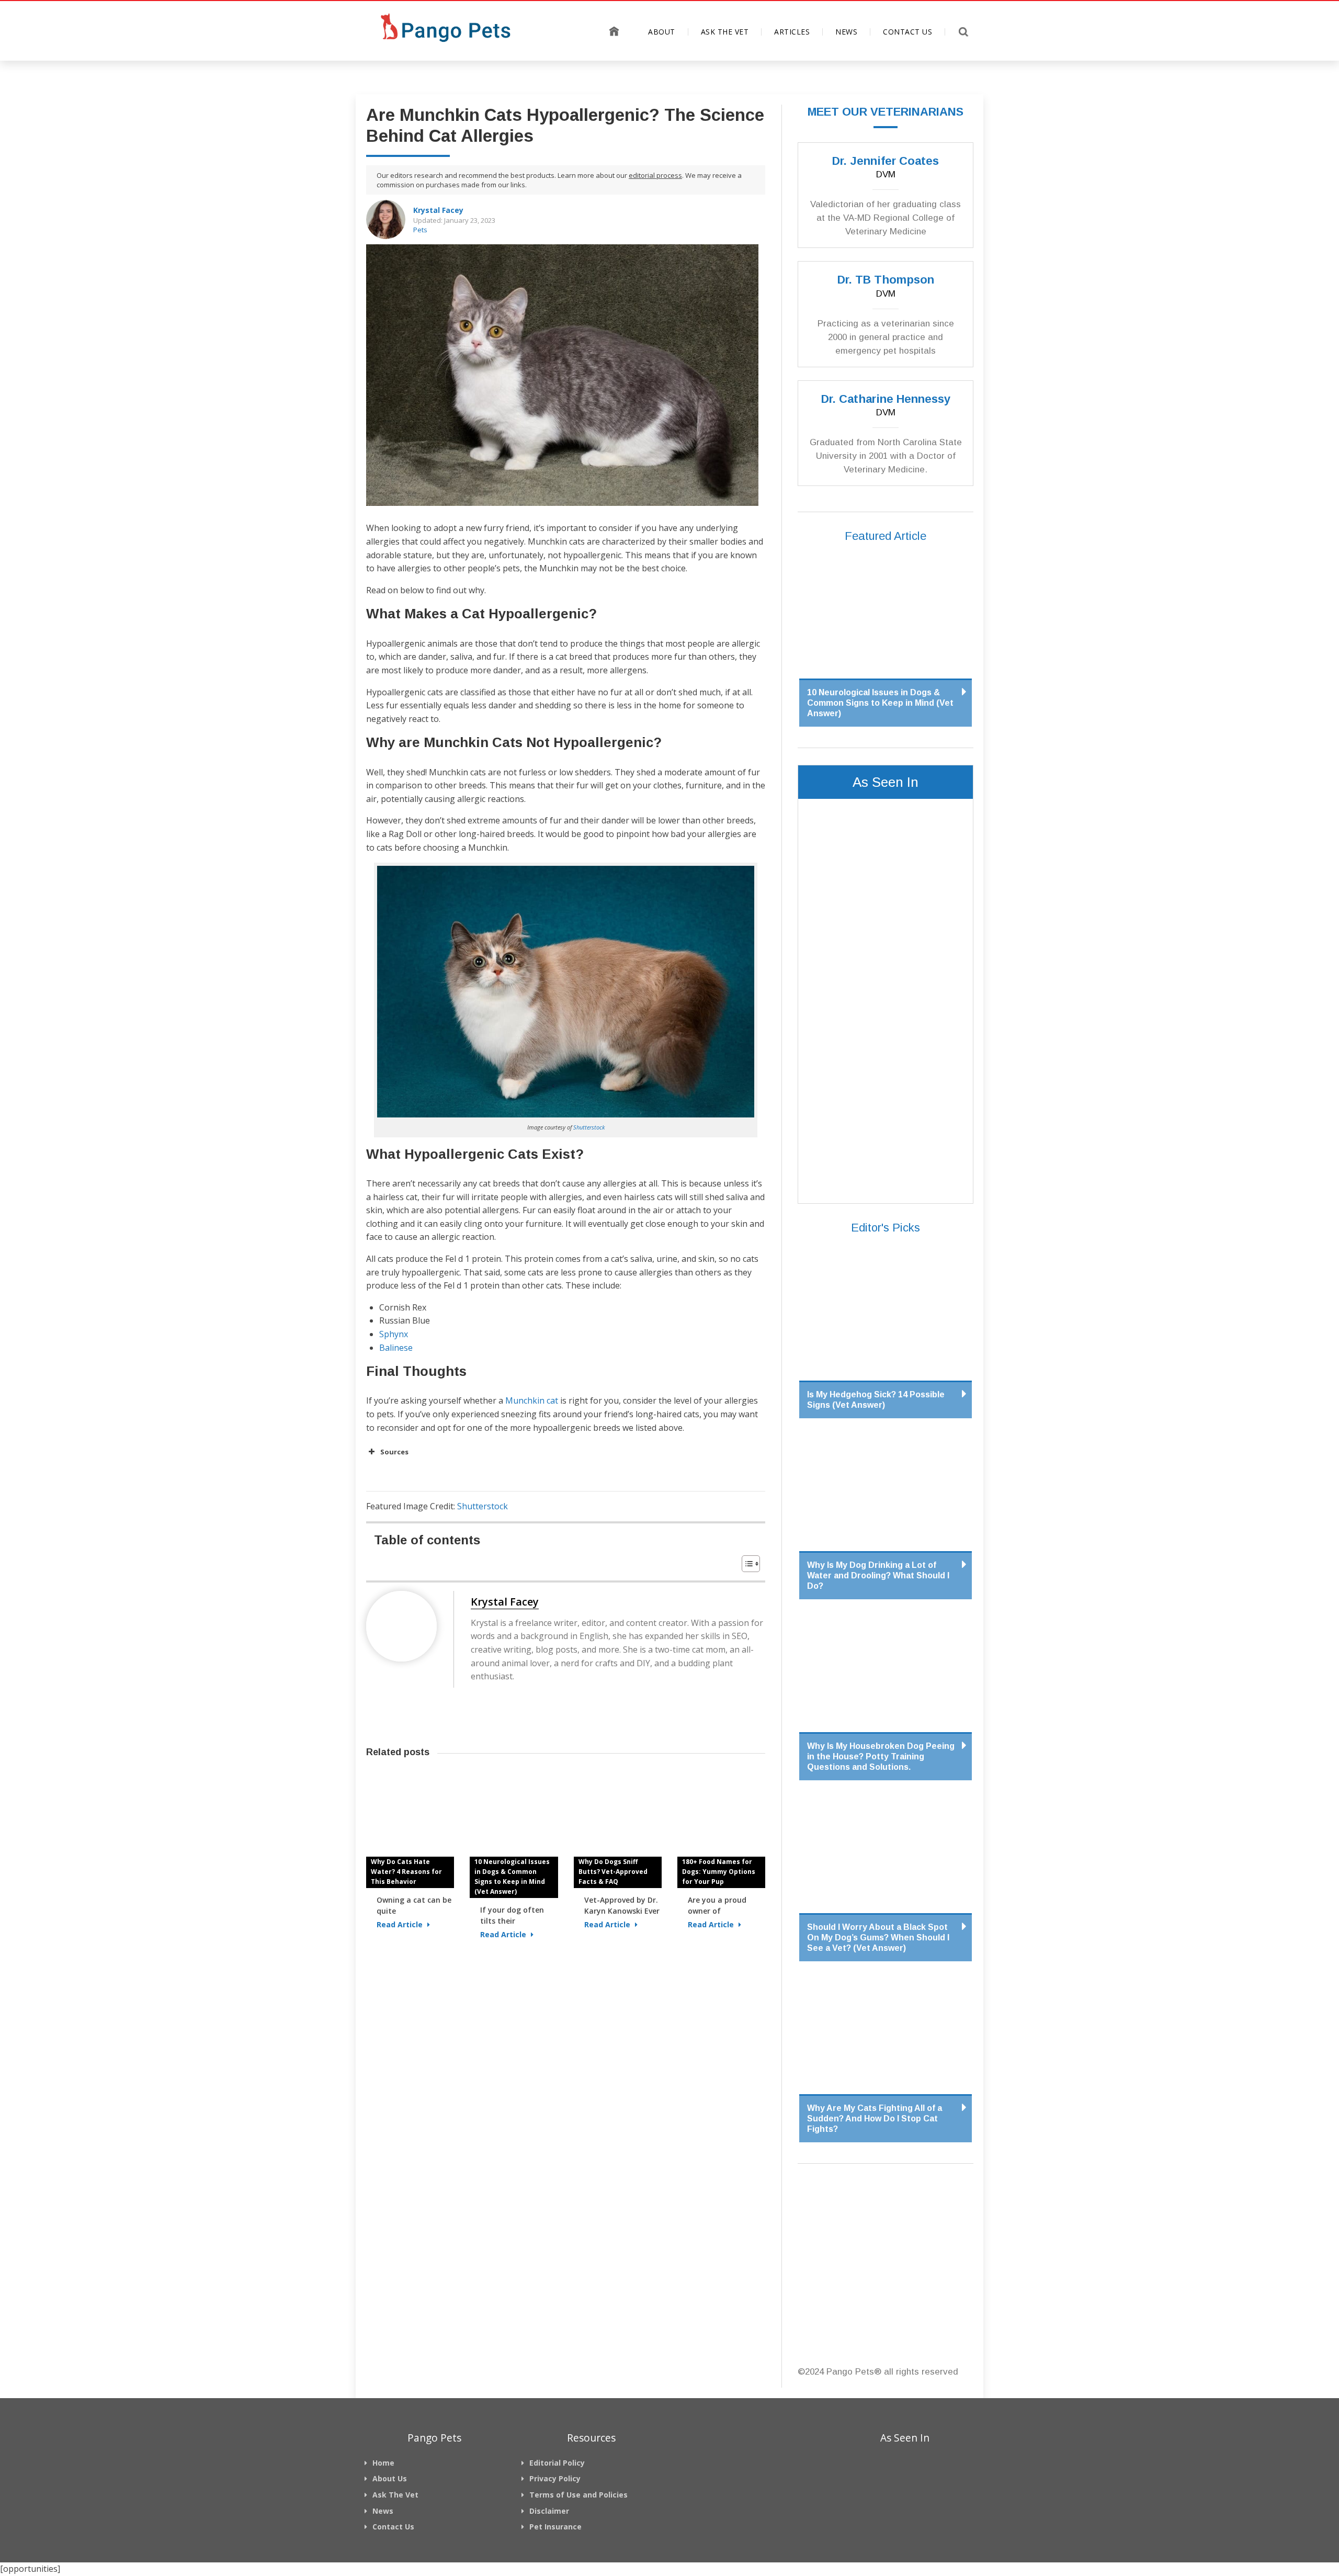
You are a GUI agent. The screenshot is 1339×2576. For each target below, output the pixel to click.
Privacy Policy (555, 2478)
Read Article (401, 1924)
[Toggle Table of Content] (746, 1564)
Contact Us (393, 2527)
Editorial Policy (557, 2463)
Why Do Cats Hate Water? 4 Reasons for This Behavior (406, 1872)
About (662, 32)
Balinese (396, 1348)
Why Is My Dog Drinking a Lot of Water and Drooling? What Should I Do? (878, 1575)
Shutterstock (589, 1127)
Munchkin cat (532, 1400)
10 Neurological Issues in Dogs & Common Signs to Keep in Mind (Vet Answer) (512, 1877)
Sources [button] (394, 1452)
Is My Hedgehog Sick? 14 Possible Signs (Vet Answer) (876, 1400)
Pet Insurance (555, 2527)
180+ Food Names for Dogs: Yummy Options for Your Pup (719, 1872)
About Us (390, 2478)
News (846, 32)
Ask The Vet (725, 32)
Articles (792, 32)
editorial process (655, 175)
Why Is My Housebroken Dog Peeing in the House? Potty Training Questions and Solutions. (881, 1756)
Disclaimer (549, 2511)
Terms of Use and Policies (578, 2495)
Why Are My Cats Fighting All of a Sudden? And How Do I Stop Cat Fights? (875, 2119)
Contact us (907, 32)
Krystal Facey (438, 210)
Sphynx (394, 1334)
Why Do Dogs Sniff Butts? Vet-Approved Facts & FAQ (613, 1872)
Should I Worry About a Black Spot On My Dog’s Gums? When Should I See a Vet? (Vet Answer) (878, 1937)
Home (614, 31)
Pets (420, 230)
